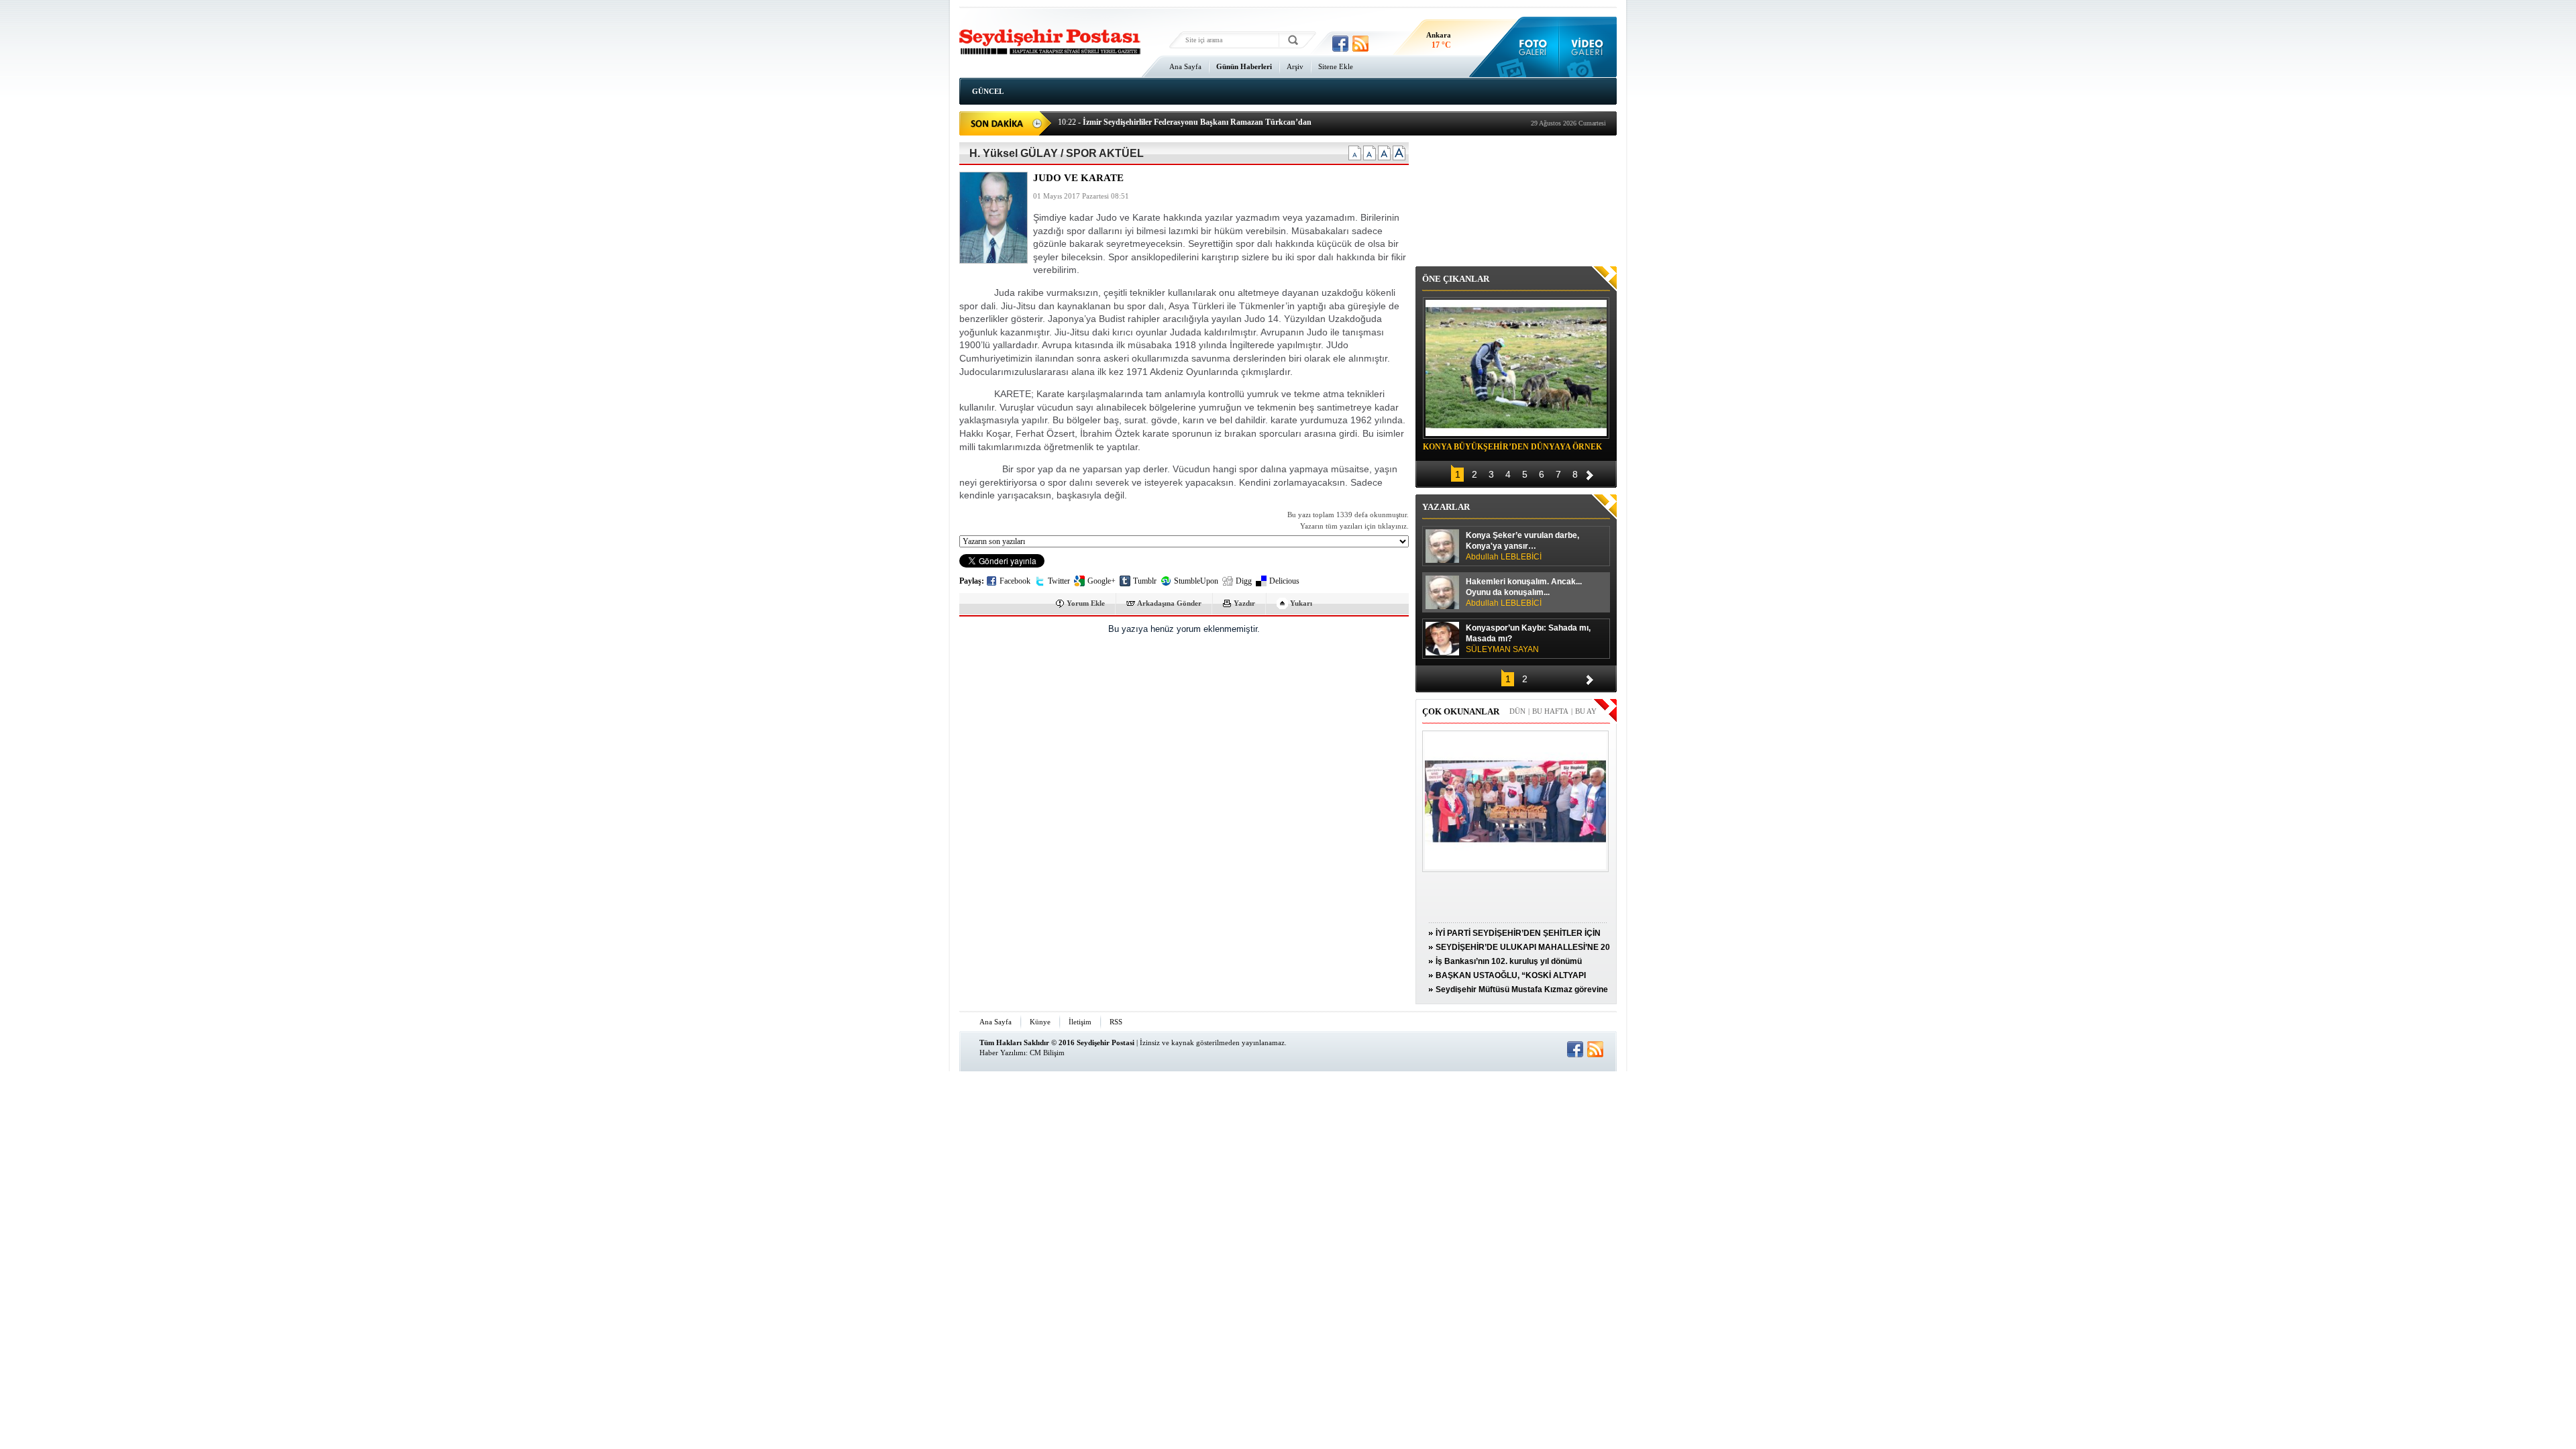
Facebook (1015, 581)
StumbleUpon (1196, 581)
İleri (1590, 473)
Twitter (1059, 581)
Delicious (1284, 581)
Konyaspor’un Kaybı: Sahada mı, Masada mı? (1528, 639)
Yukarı (1301, 603)
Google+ (1102, 581)
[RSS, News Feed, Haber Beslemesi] (1360, 44)
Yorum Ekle (1086, 603)
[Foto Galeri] (1530, 47)
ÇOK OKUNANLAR (1461, 711)
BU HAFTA (1550, 711)
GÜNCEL (988, 91)
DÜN (1517, 711)
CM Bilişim (1047, 1053)
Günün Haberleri (1244, 66)
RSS (1116, 1022)
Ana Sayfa (1185, 66)
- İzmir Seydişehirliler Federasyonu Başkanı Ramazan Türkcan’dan (1185, 122)
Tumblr (1145, 581)
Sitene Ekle (1336, 66)
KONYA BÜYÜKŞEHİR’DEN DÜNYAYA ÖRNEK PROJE (1512, 449)
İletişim (1080, 1022)
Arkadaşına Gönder (1169, 603)
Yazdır (1244, 603)
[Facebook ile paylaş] (1340, 44)
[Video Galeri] (1588, 47)
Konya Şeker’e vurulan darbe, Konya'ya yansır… (1522, 546)
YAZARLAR (1446, 507)
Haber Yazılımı (1003, 1053)
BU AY (1586, 711)
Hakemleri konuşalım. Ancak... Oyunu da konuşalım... (1524, 592)
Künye (1040, 1022)
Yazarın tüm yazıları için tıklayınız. (1354, 526)
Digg (1244, 581)
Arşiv (1295, 66)
